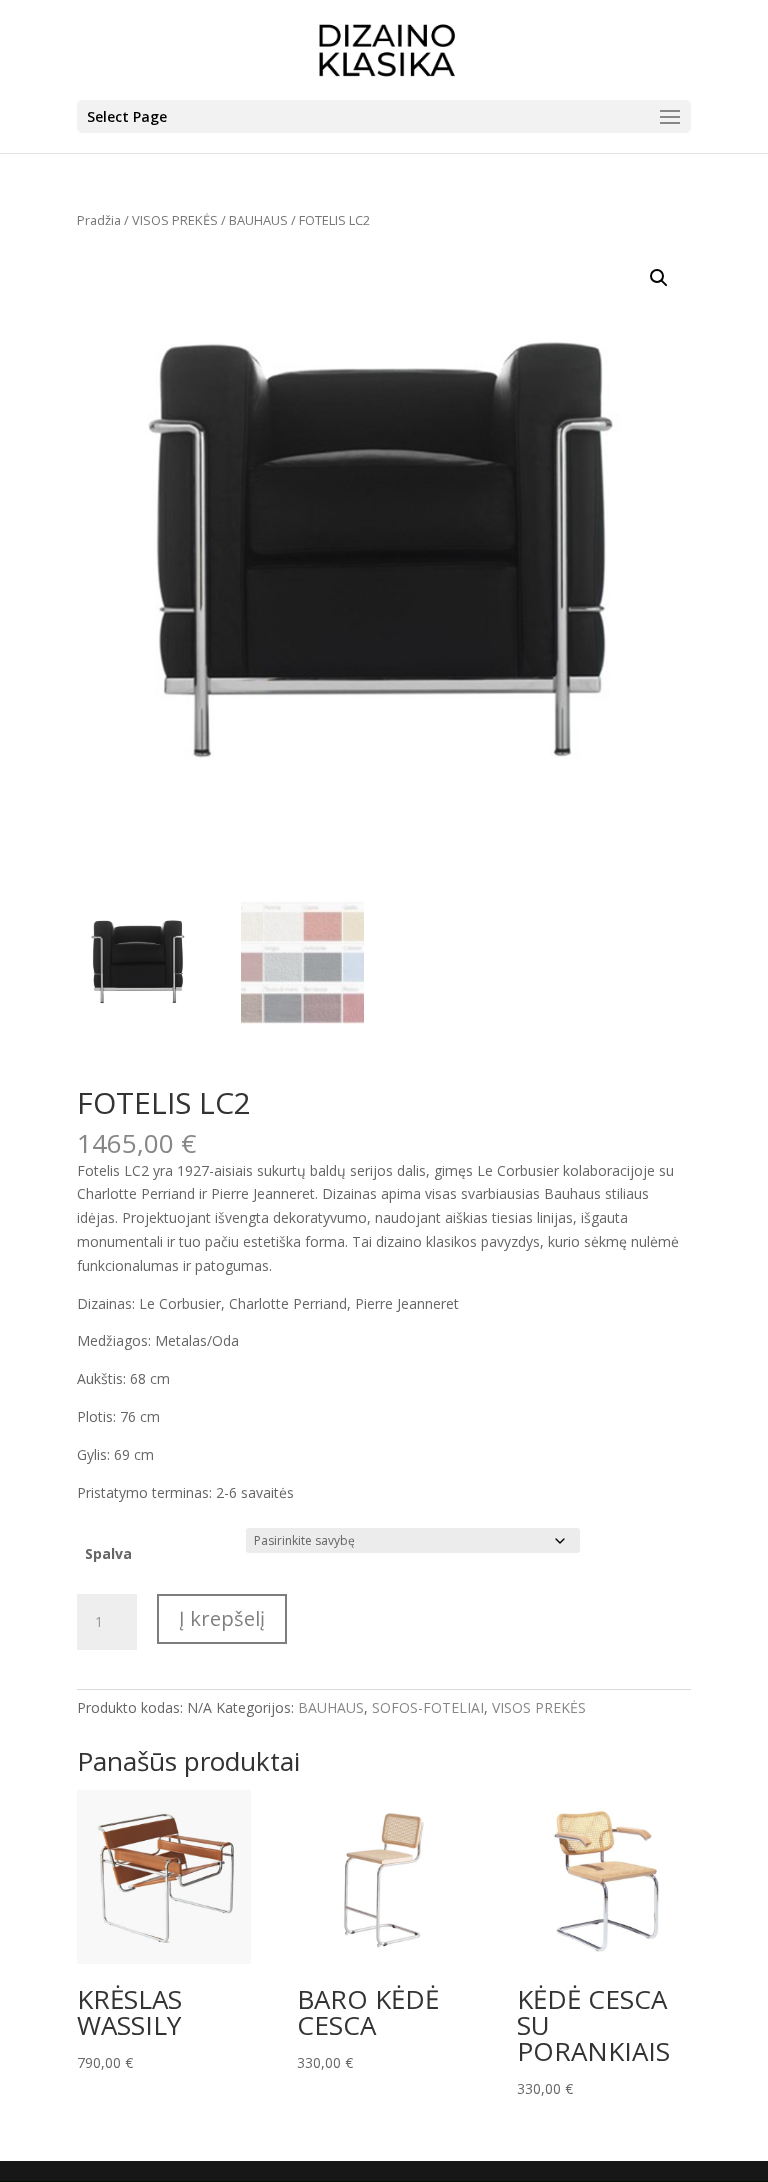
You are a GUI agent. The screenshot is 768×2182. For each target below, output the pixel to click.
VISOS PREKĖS (175, 220)
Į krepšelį (222, 1618)
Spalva (108, 1553)
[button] (659, 278)
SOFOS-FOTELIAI (428, 1707)
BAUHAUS (258, 220)
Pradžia (99, 220)
